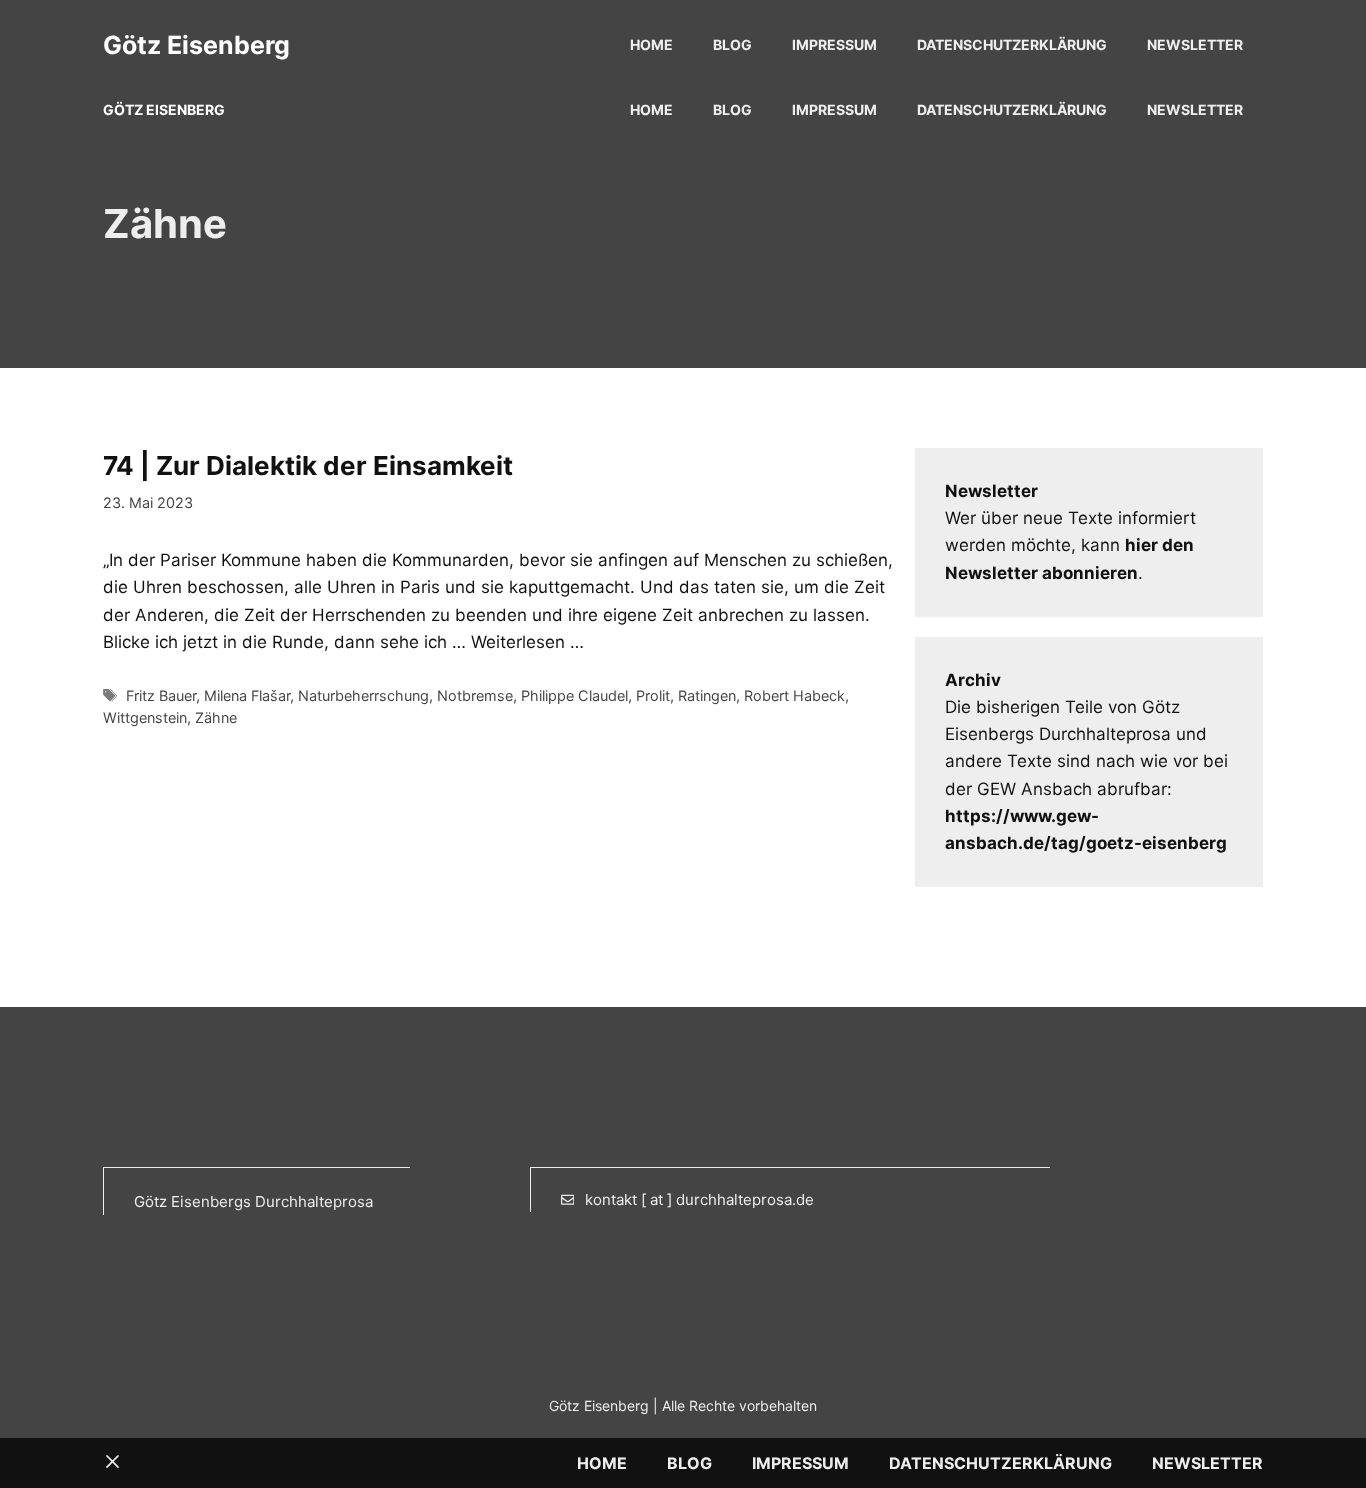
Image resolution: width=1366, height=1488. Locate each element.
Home (651, 44)
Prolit (653, 695)
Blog (732, 44)
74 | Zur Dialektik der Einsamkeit (308, 465)
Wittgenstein (145, 717)
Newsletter (1195, 44)
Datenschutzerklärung (1012, 44)
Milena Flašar (247, 695)
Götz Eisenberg (196, 45)
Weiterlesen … (527, 642)
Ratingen (707, 695)
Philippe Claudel (574, 695)
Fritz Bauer (161, 695)
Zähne (216, 717)
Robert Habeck (794, 695)
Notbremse (475, 695)
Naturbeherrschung (363, 695)
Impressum (834, 44)
